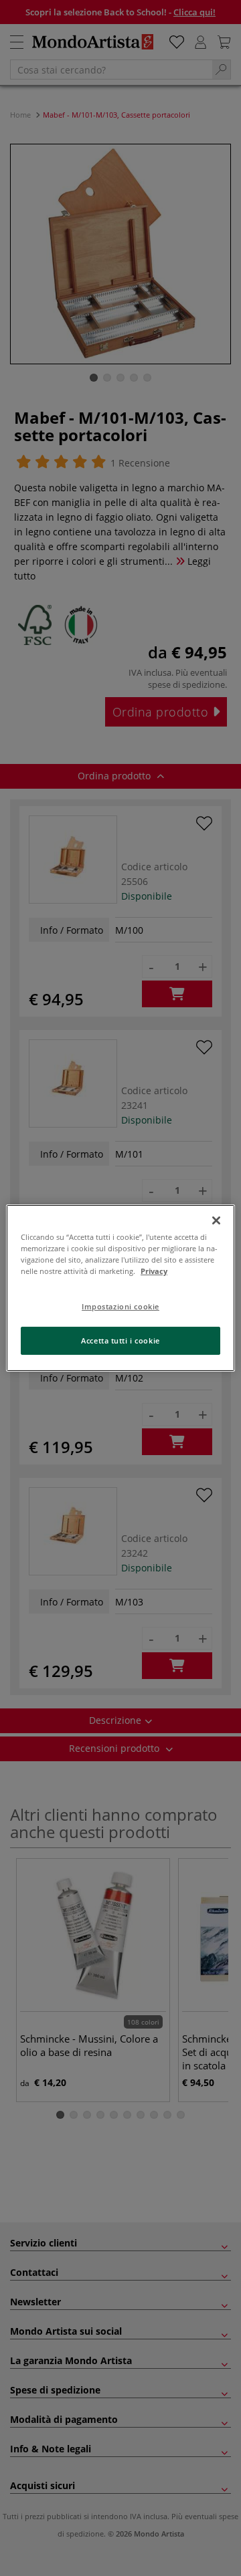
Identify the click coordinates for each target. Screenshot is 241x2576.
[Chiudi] (216, 1220)
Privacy (154, 1271)
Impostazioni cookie (120, 1306)
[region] (120, 1288)
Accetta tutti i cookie (120, 1340)
